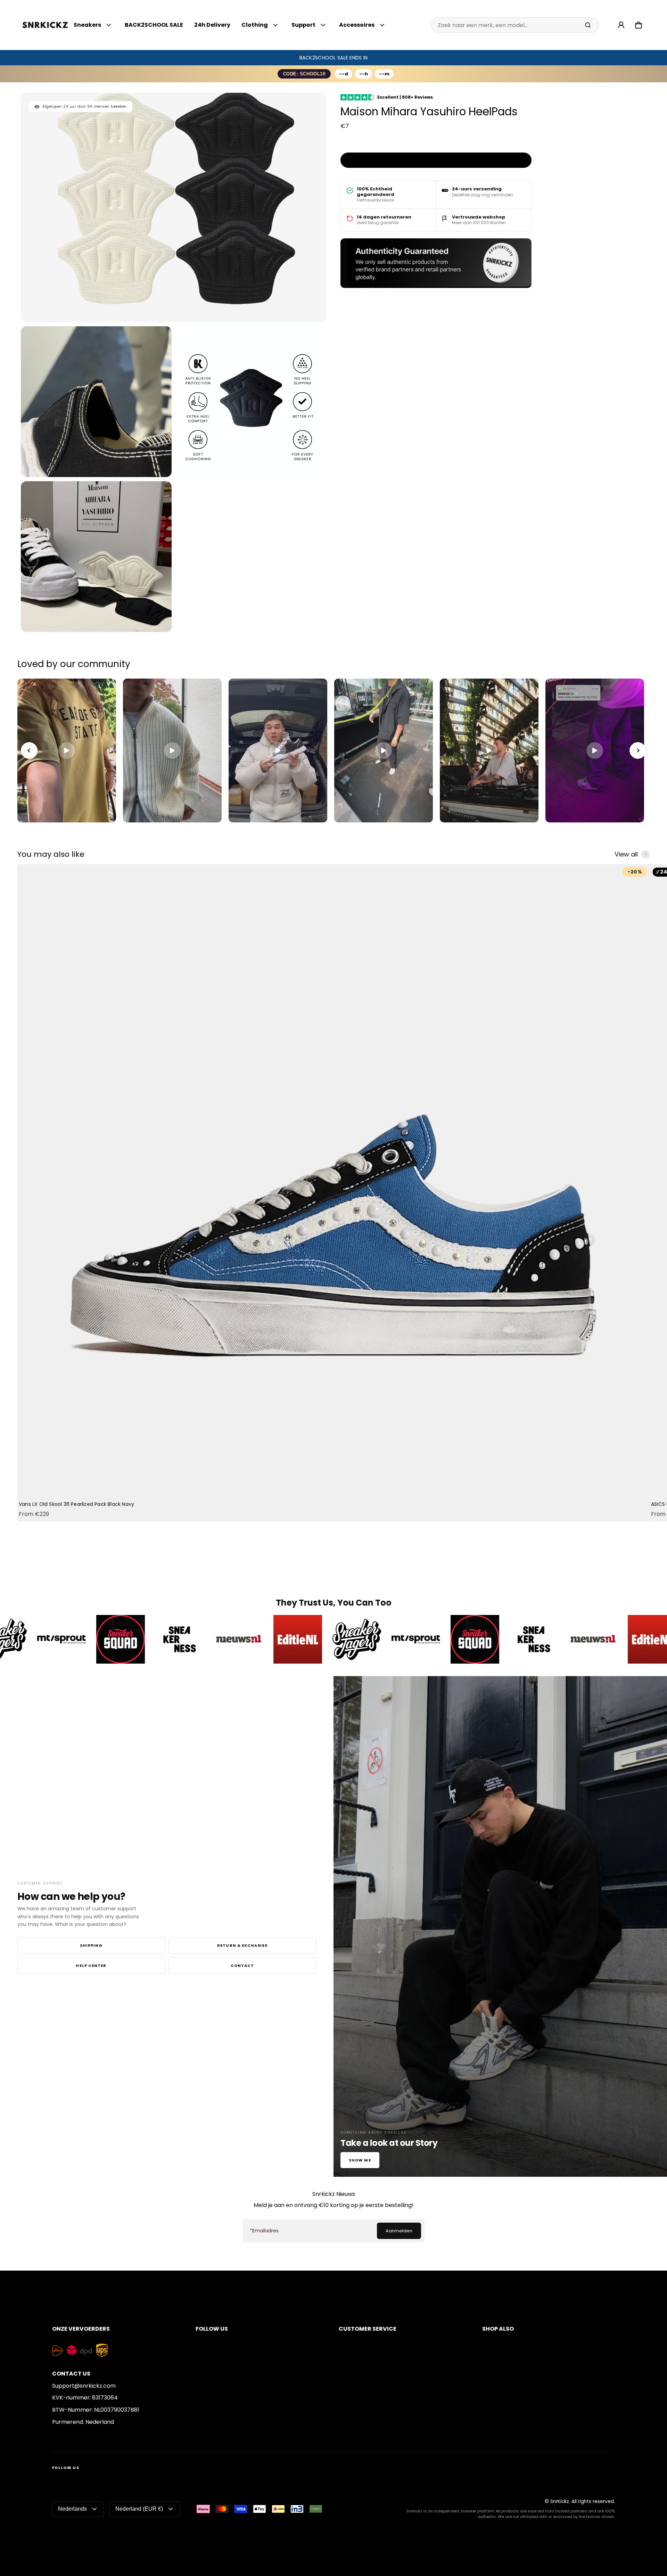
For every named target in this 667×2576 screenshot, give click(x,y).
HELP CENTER (91, 1966)
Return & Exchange (242, 1945)
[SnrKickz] (45, 25)
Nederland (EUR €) (139, 2509)
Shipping (91, 1945)
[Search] (588, 25)
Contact (242, 1966)
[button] (639, 25)
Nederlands (72, 2509)
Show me (360, 2160)
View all (626, 854)
